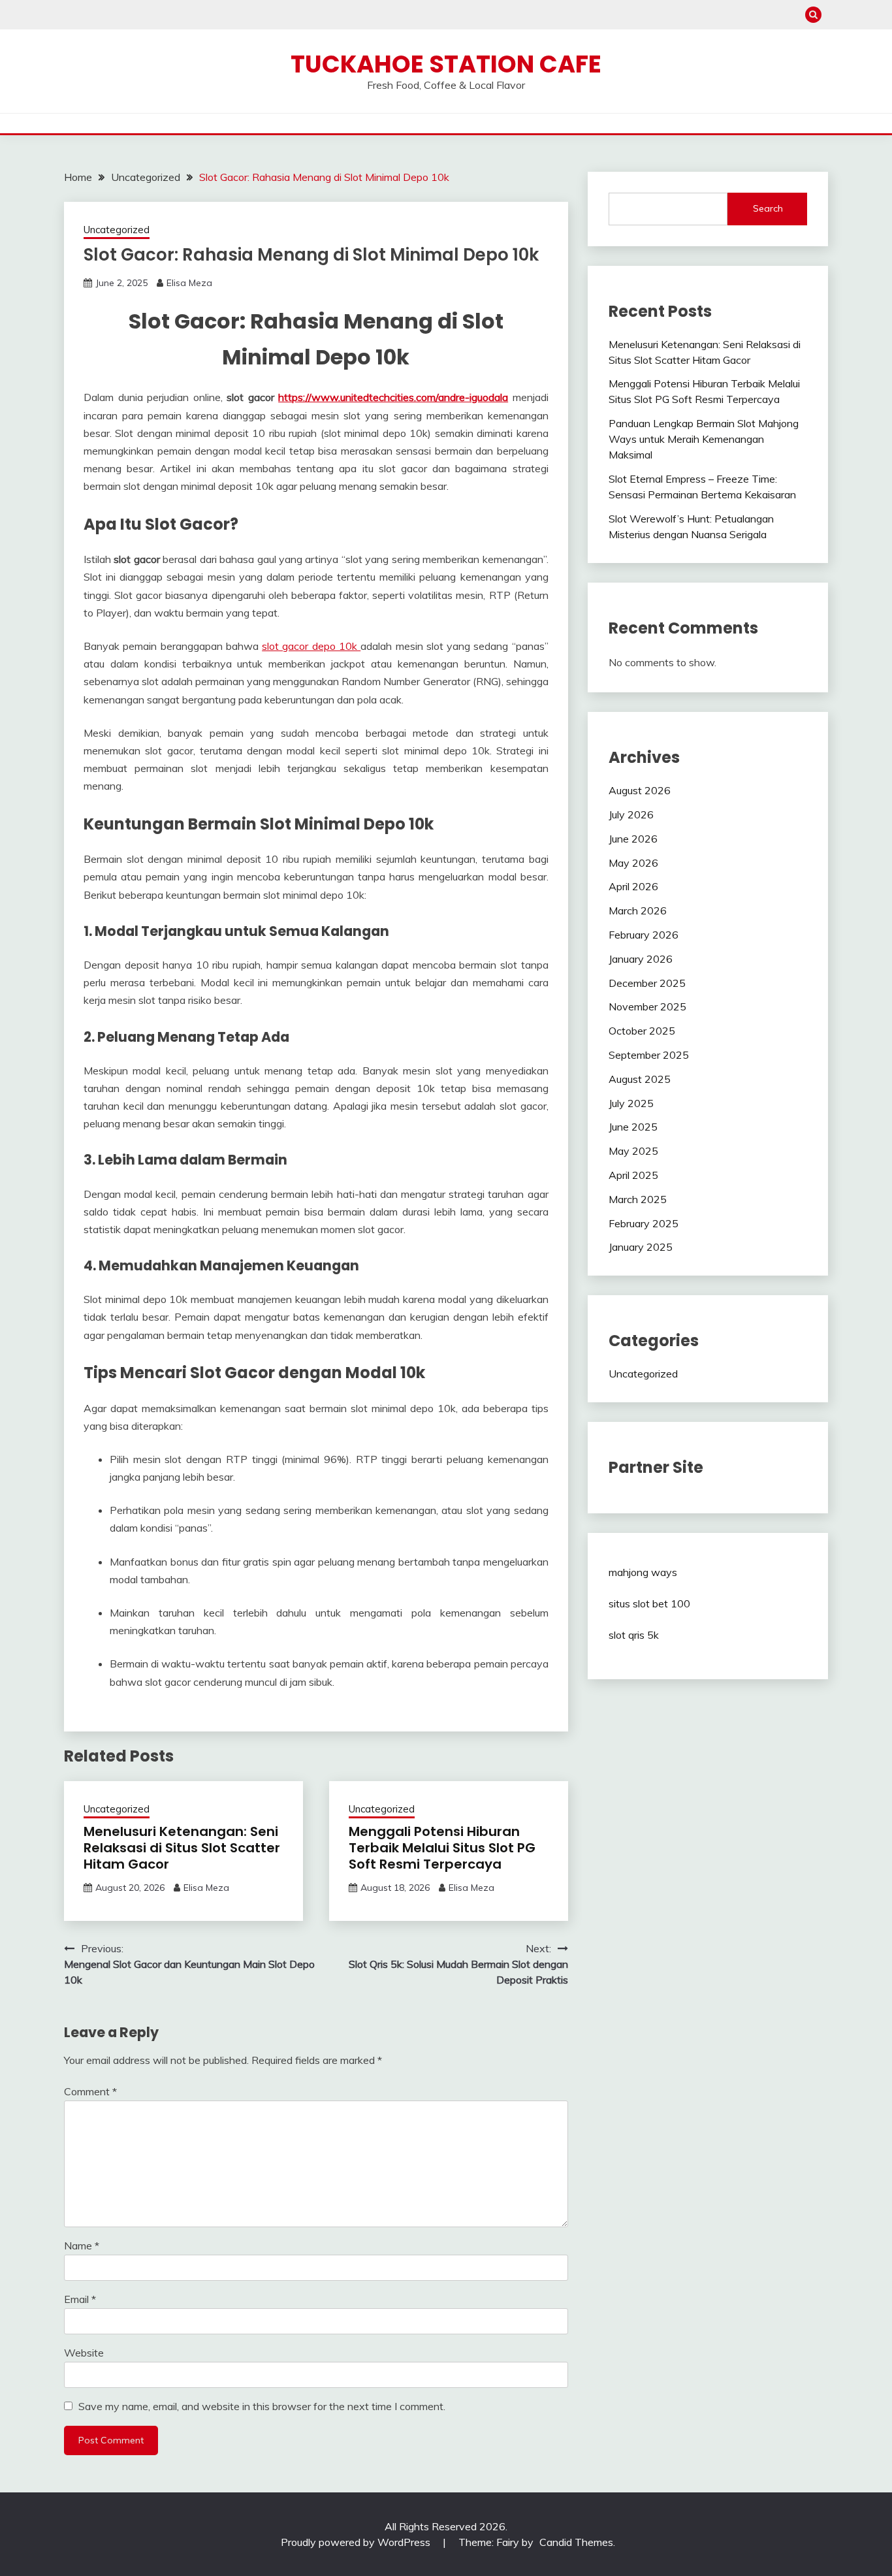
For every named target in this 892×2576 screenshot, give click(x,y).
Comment (90, 2091)
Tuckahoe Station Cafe (446, 64)
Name (82, 2246)
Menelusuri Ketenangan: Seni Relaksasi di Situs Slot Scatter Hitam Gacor (182, 1848)
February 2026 (644, 935)
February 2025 (644, 1223)
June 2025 (633, 1127)
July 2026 (631, 814)
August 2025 (640, 1079)
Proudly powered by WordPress (357, 2542)
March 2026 (638, 910)
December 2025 (647, 983)
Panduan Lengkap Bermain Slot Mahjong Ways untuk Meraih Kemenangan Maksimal (704, 439)
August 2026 (640, 790)
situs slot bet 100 (649, 1603)
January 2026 (641, 959)
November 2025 (647, 1006)
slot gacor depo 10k (311, 646)
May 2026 (633, 863)
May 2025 (633, 1151)
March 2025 (638, 1199)
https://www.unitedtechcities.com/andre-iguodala (393, 397)
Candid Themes (576, 2542)
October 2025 (642, 1031)
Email (80, 2299)
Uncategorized (117, 230)
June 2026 (633, 839)
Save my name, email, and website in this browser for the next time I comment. (262, 2406)
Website (84, 2353)
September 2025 (649, 1055)
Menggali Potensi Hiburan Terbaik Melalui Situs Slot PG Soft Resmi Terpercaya (442, 1848)
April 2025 (633, 1175)
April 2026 (633, 886)
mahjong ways (643, 1572)
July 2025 (631, 1103)
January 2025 (641, 1247)
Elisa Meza (189, 283)
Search (768, 208)
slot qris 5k (634, 1635)
